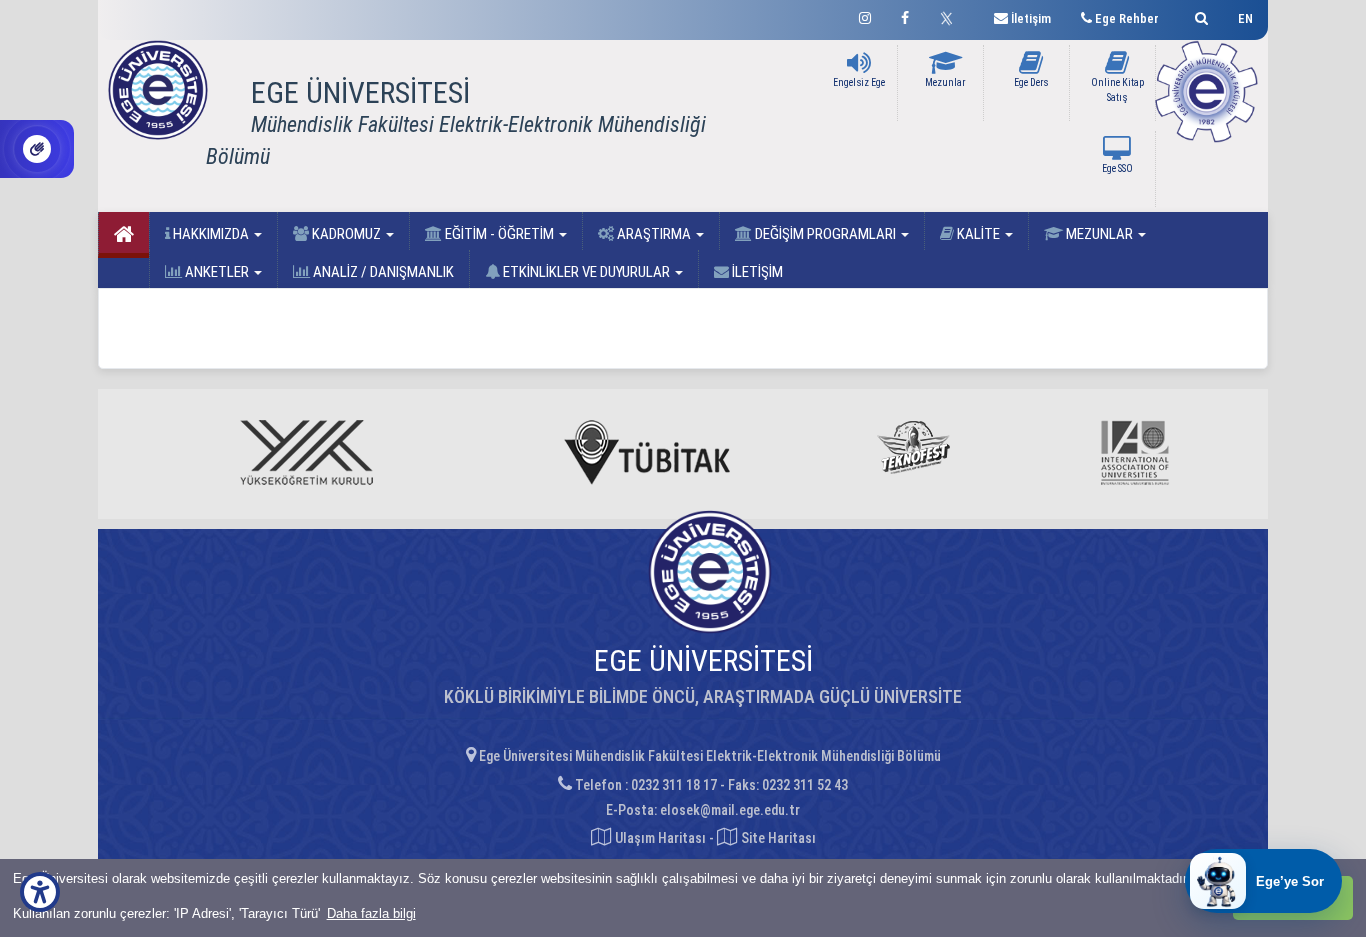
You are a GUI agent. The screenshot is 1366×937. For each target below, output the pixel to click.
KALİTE (978, 234)
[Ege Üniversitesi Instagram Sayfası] (865, 15)
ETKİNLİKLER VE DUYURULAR (586, 272)
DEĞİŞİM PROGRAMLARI (825, 234)
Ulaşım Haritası (659, 838)
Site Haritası (777, 838)
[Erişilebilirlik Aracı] (40, 892)
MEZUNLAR (1099, 234)
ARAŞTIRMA (654, 234)
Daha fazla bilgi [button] (371, 913)
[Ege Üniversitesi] (1198, 15)
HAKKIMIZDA (211, 234)
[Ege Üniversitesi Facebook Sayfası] (905, 15)
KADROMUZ (346, 234)
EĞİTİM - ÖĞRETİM (499, 234)
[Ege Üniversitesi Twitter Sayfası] (951, 16)
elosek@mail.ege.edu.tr (730, 810)
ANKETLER (217, 272)
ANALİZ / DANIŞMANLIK (382, 272)
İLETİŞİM (756, 272)
